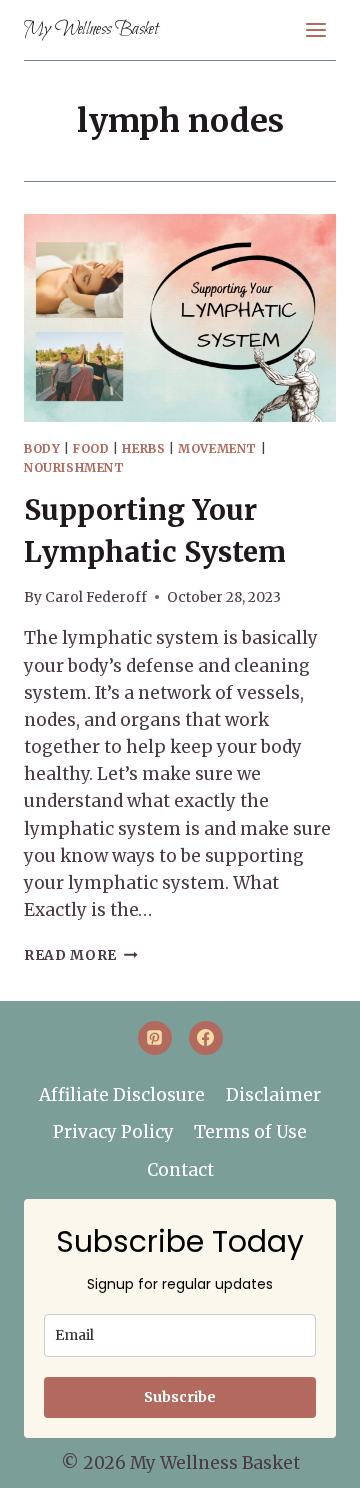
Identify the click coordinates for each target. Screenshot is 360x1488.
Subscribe (180, 1397)
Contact (180, 1170)
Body (42, 448)
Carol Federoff (96, 597)
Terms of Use (250, 1132)
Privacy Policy (113, 1132)
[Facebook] (206, 1038)
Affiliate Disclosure (122, 1095)
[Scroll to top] (311, 1459)
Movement (217, 448)
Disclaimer (273, 1095)
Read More (81, 955)
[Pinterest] (155, 1038)
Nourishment (74, 467)
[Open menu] (315, 29)
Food (91, 448)
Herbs (143, 448)
